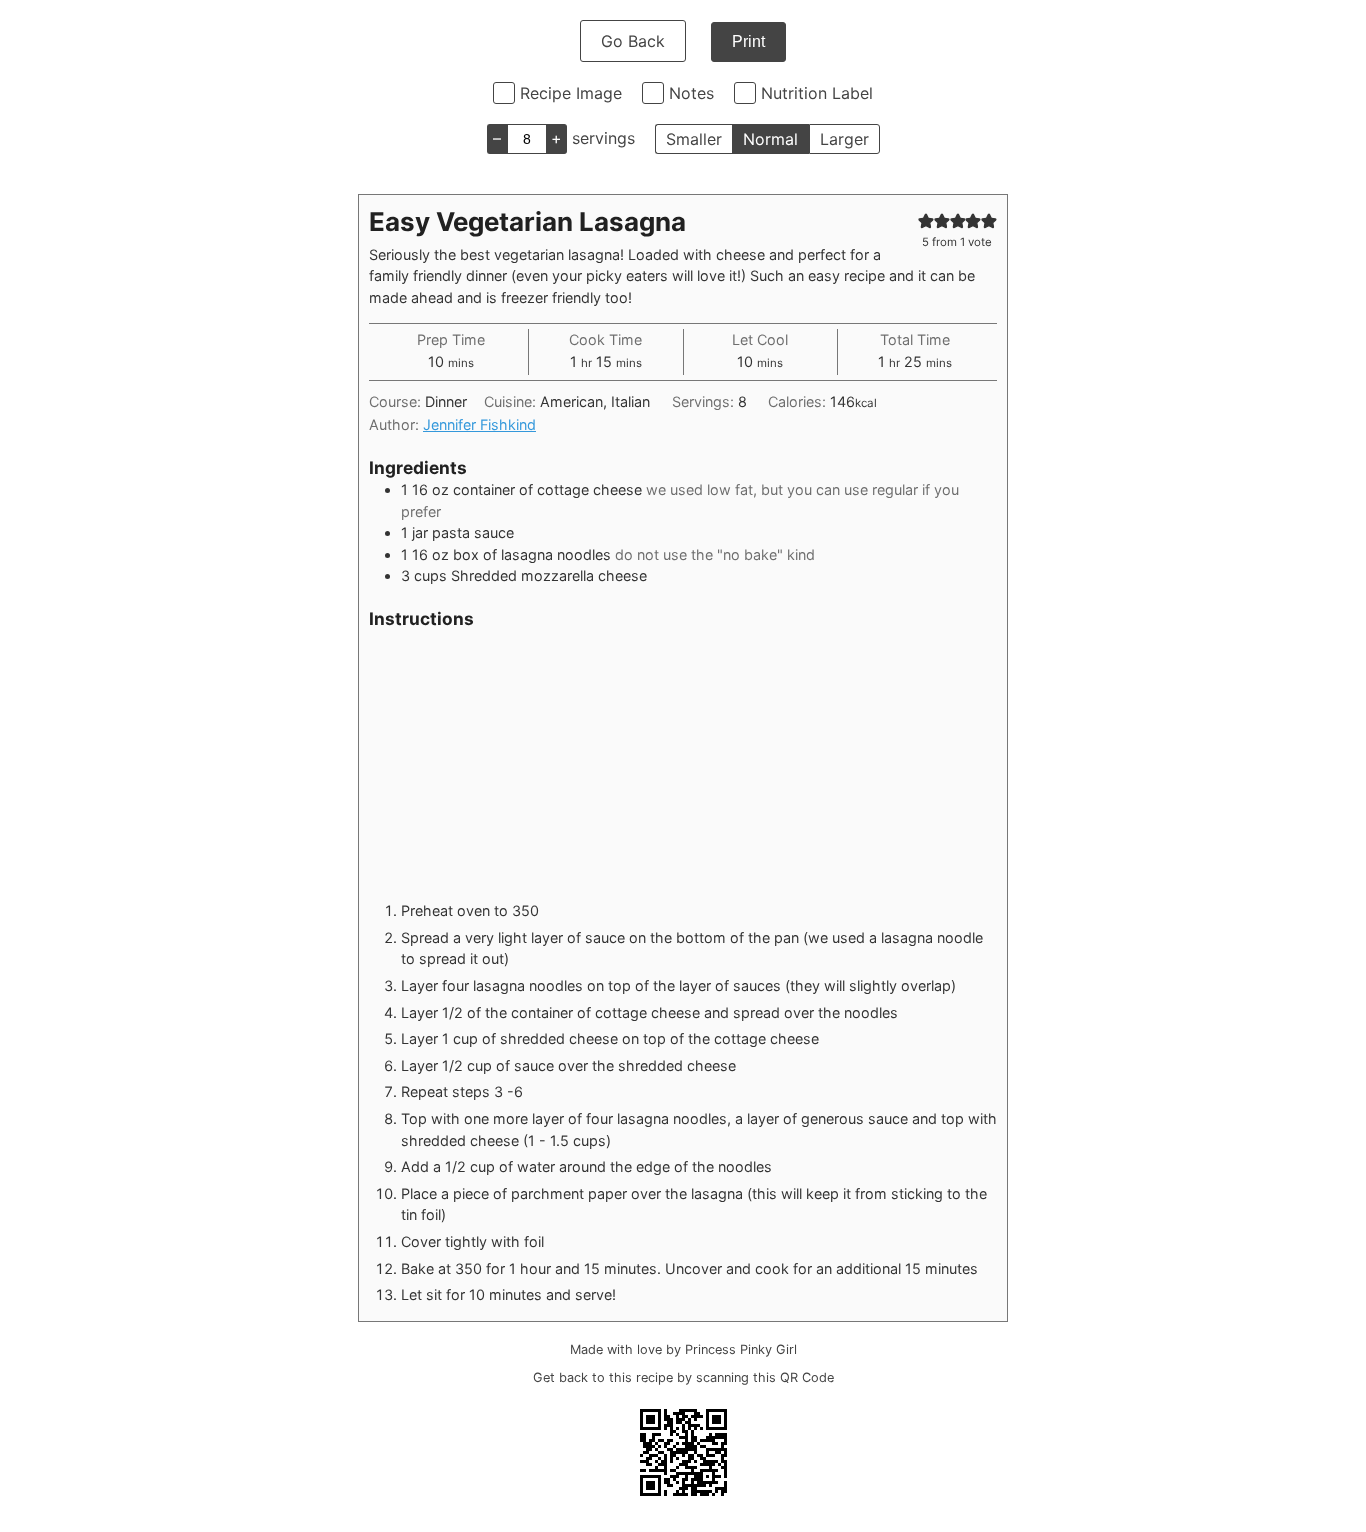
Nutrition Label (817, 93)
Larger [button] (844, 139)
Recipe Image (571, 93)
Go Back (633, 41)
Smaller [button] (694, 139)
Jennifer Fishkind (479, 424)
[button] (926, 220)
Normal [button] (770, 139)
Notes (691, 93)
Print (748, 41)
